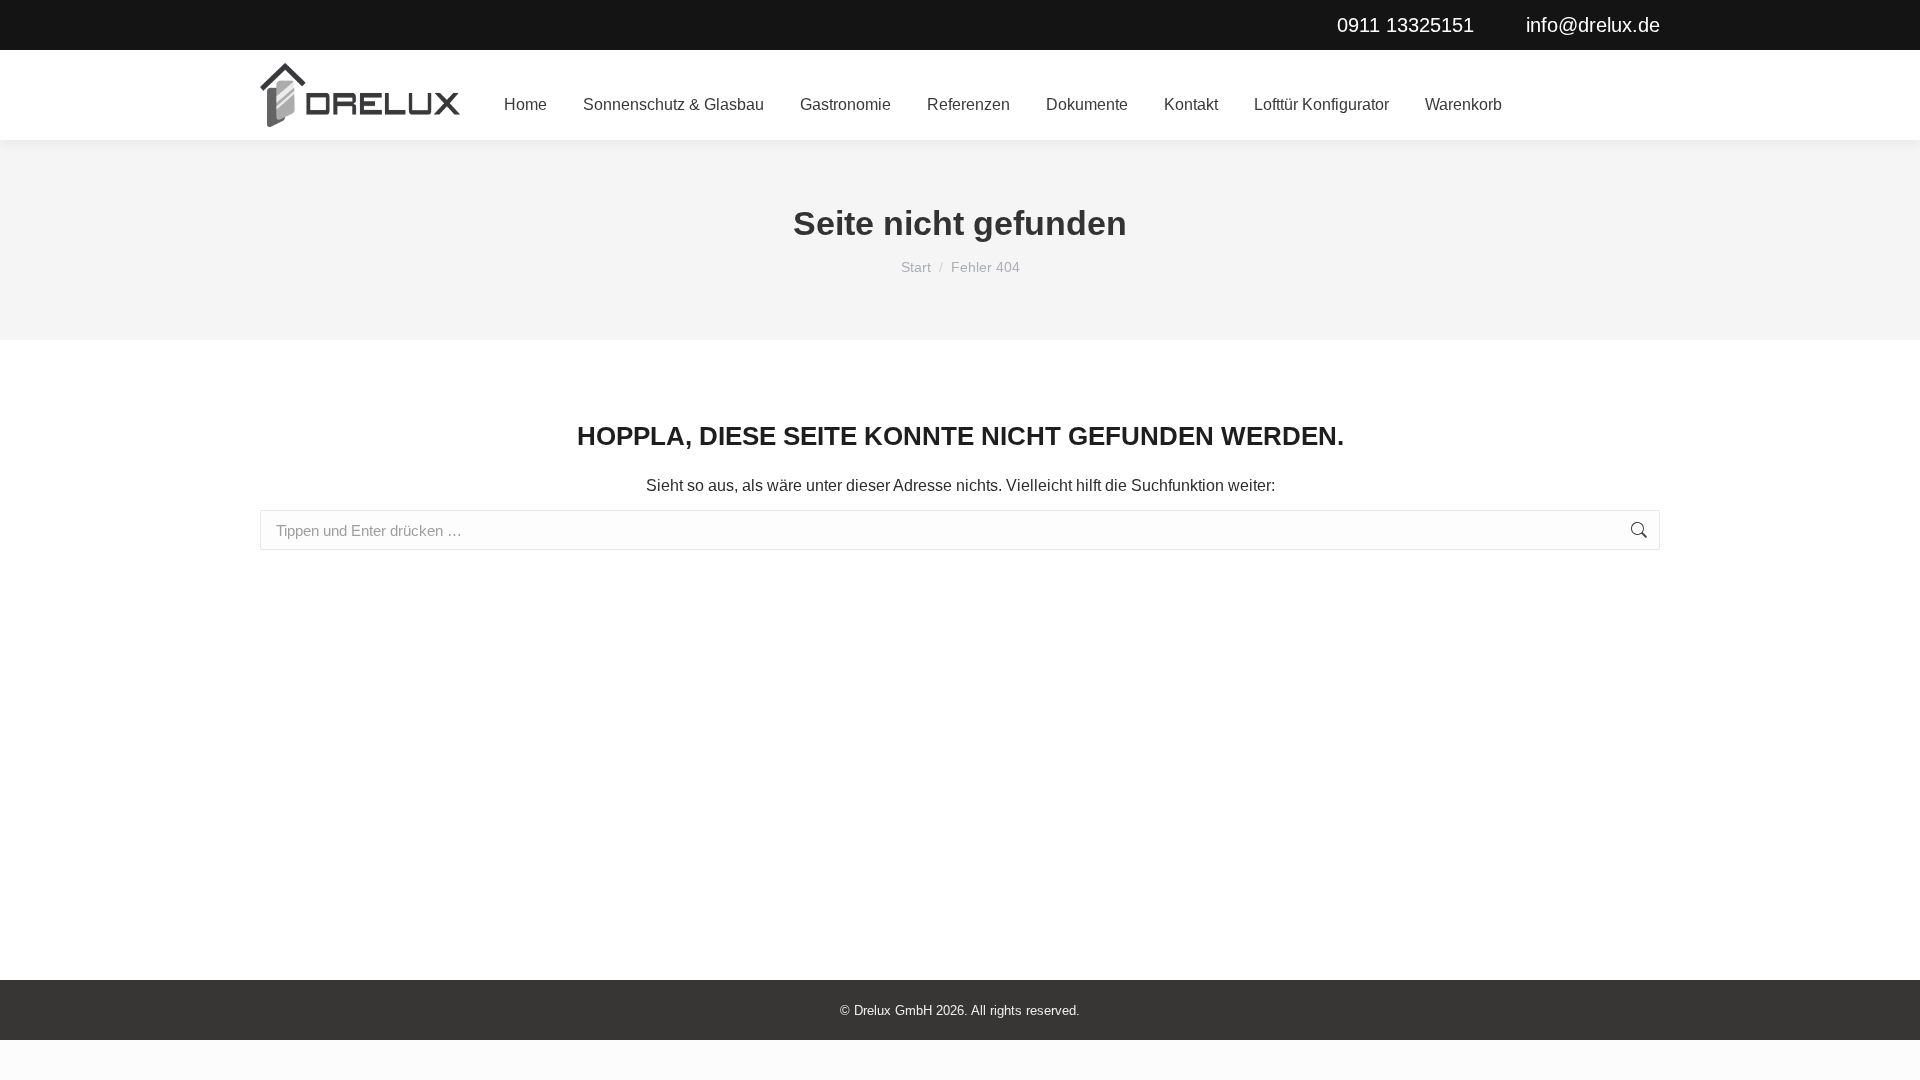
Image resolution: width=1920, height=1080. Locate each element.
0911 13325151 (1405, 25)
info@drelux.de (1593, 25)
